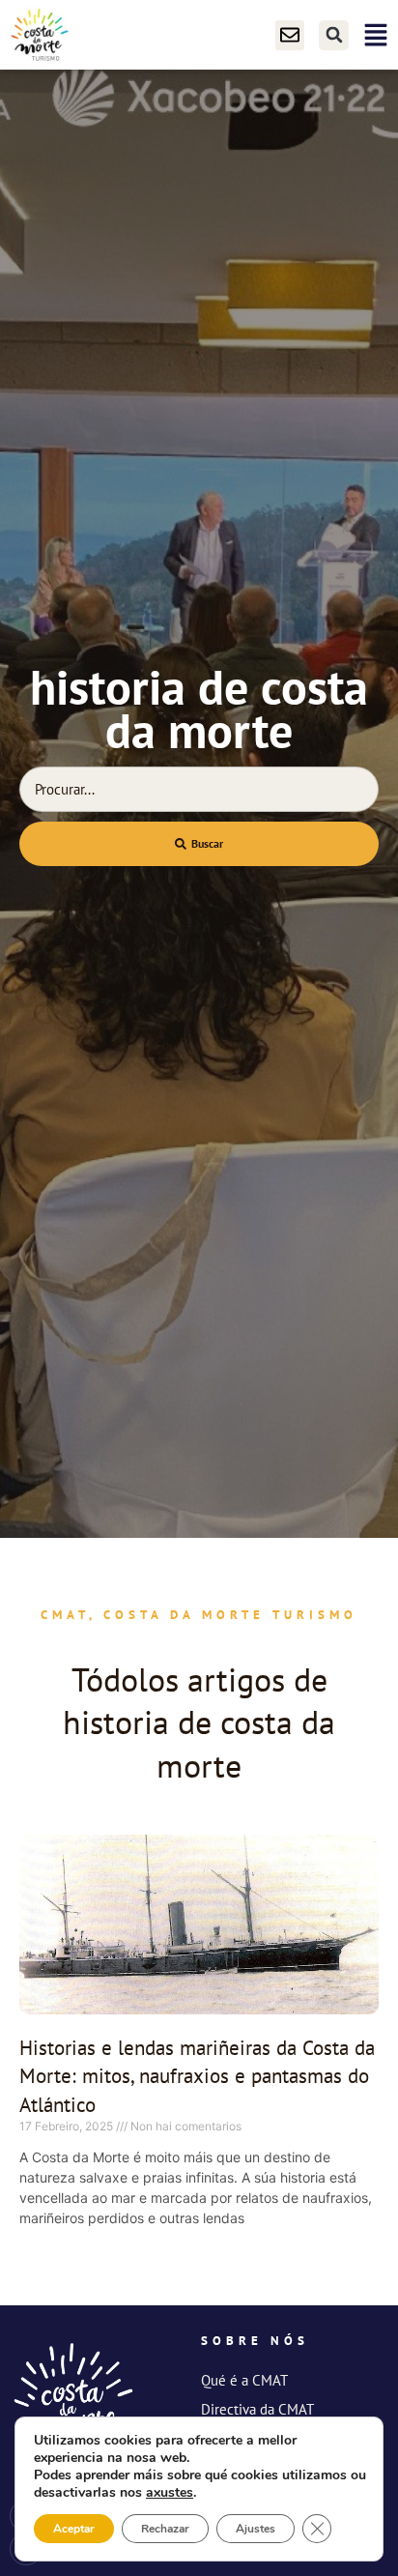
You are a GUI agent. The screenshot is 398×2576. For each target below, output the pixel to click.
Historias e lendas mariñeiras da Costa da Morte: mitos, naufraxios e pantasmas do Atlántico (197, 2076)
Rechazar (165, 2529)
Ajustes (256, 2529)
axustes (170, 2493)
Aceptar (74, 2529)
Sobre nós (255, 2341)
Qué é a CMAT (244, 2380)
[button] (334, 35)
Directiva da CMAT (257, 2409)
